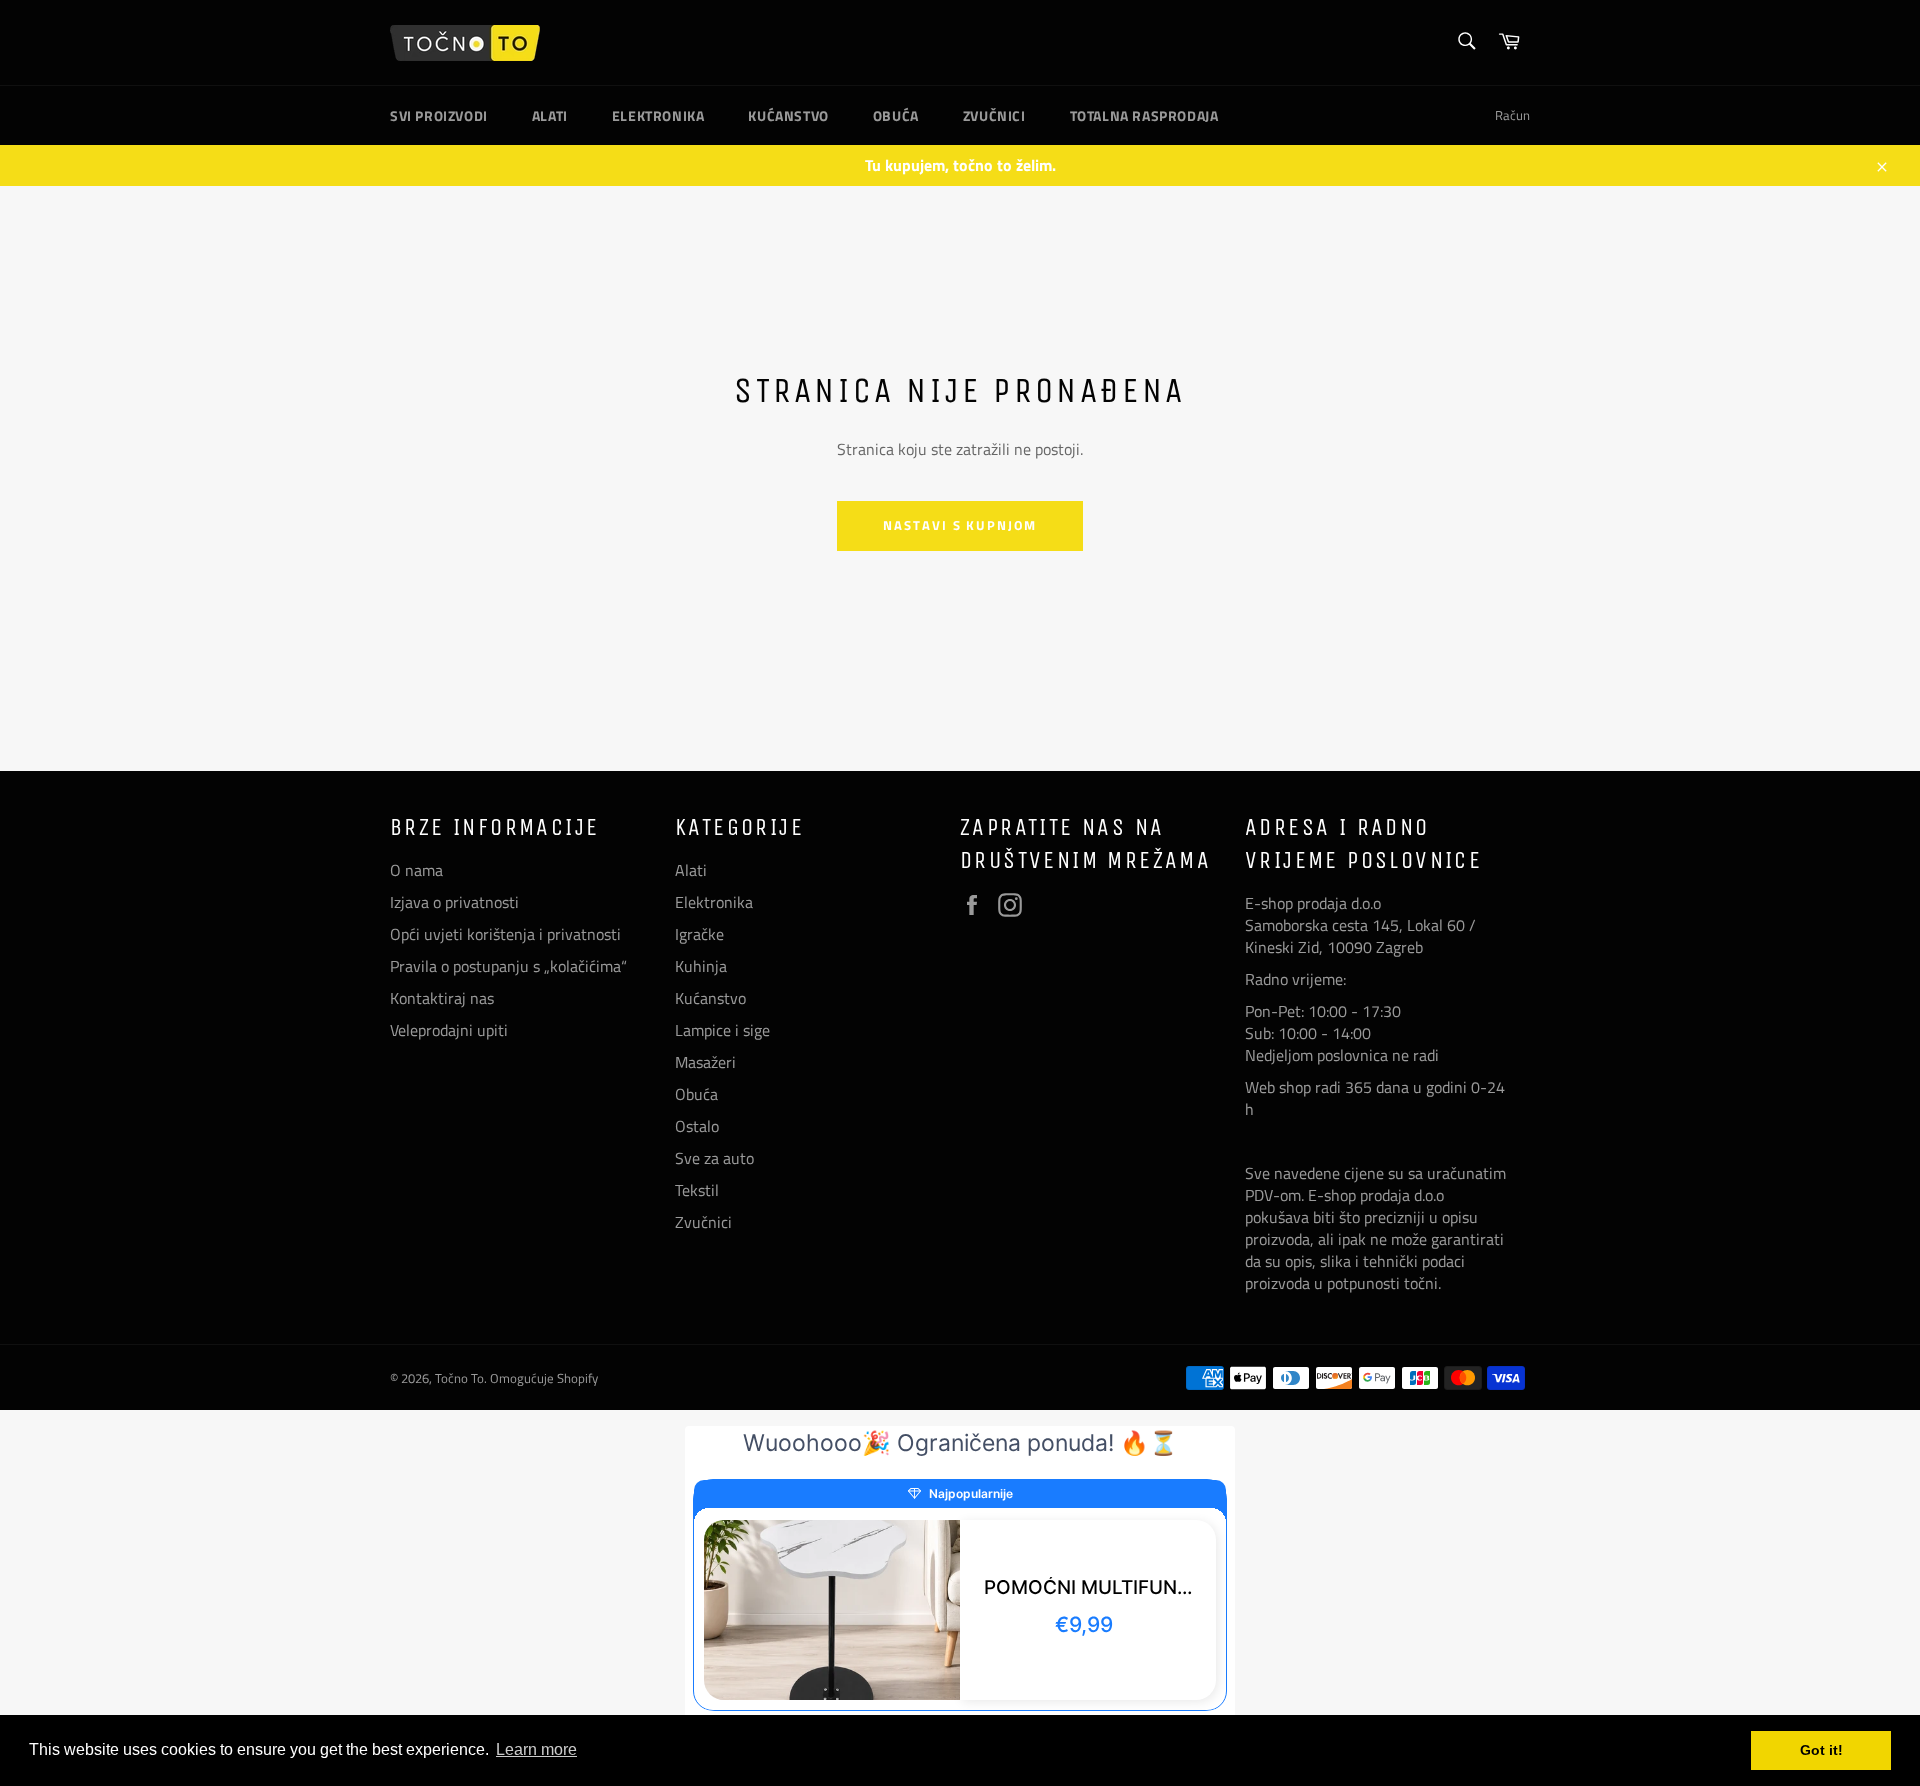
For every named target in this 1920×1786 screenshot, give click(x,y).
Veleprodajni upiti (449, 1030)
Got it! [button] (1821, 1750)
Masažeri (705, 1062)
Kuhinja (701, 966)
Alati (550, 115)
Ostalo (697, 1126)
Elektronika (658, 115)
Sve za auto (714, 1158)
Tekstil (697, 1190)
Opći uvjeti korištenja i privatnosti (505, 934)
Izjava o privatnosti (454, 902)
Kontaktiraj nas (442, 998)
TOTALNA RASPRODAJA (1144, 115)
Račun (1512, 115)
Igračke (699, 934)
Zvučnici (994, 115)
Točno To (459, 1378)
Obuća (896, 115)
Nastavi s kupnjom (960, 525)
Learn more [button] (536, 1749)
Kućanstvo (788, 115)
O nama (416, 870)
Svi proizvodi (439, 115)
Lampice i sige (722, 1030)
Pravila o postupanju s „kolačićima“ (508, 966)
